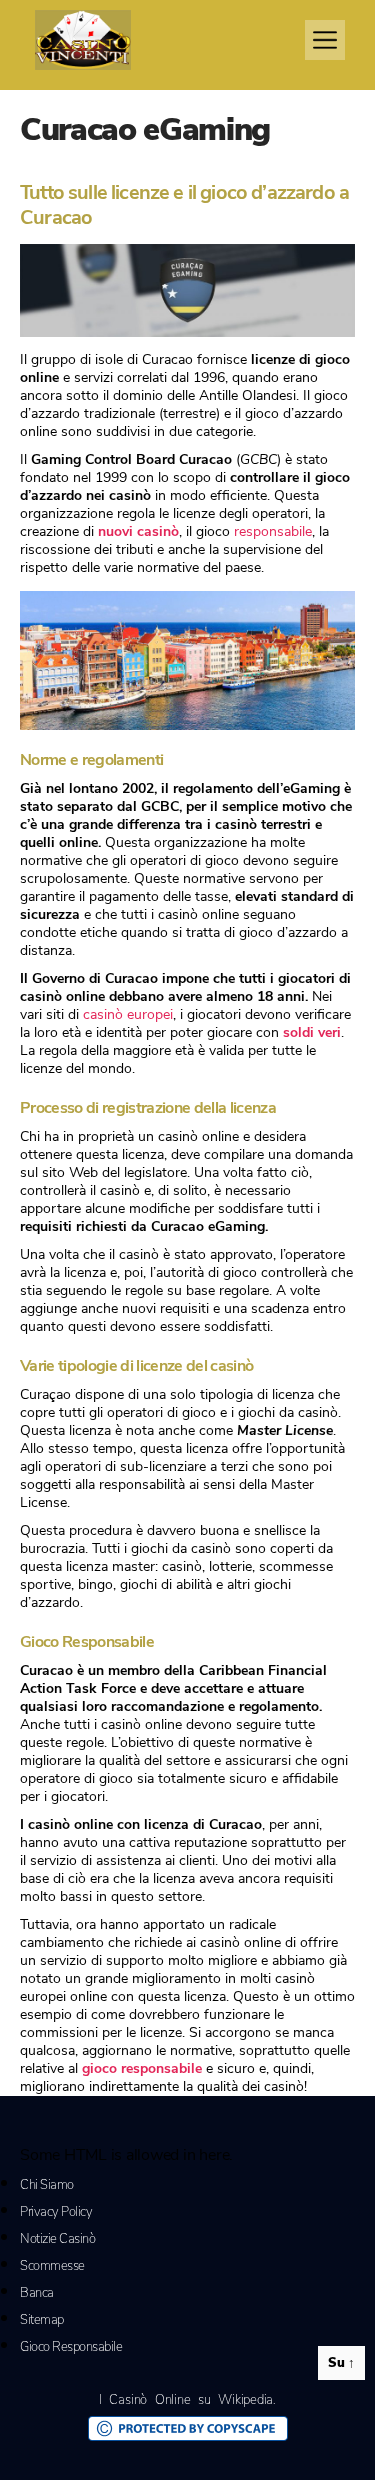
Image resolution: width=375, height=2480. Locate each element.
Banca (37, 2293)
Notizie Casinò (57, 2239)
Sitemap (42, 2320)
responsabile (273, 531)
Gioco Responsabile (71, 2347)
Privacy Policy (56, 2212)
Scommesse (52, 2266)
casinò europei (128, 1014)
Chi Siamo (47, 2185)
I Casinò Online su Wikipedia (186, 2400)
